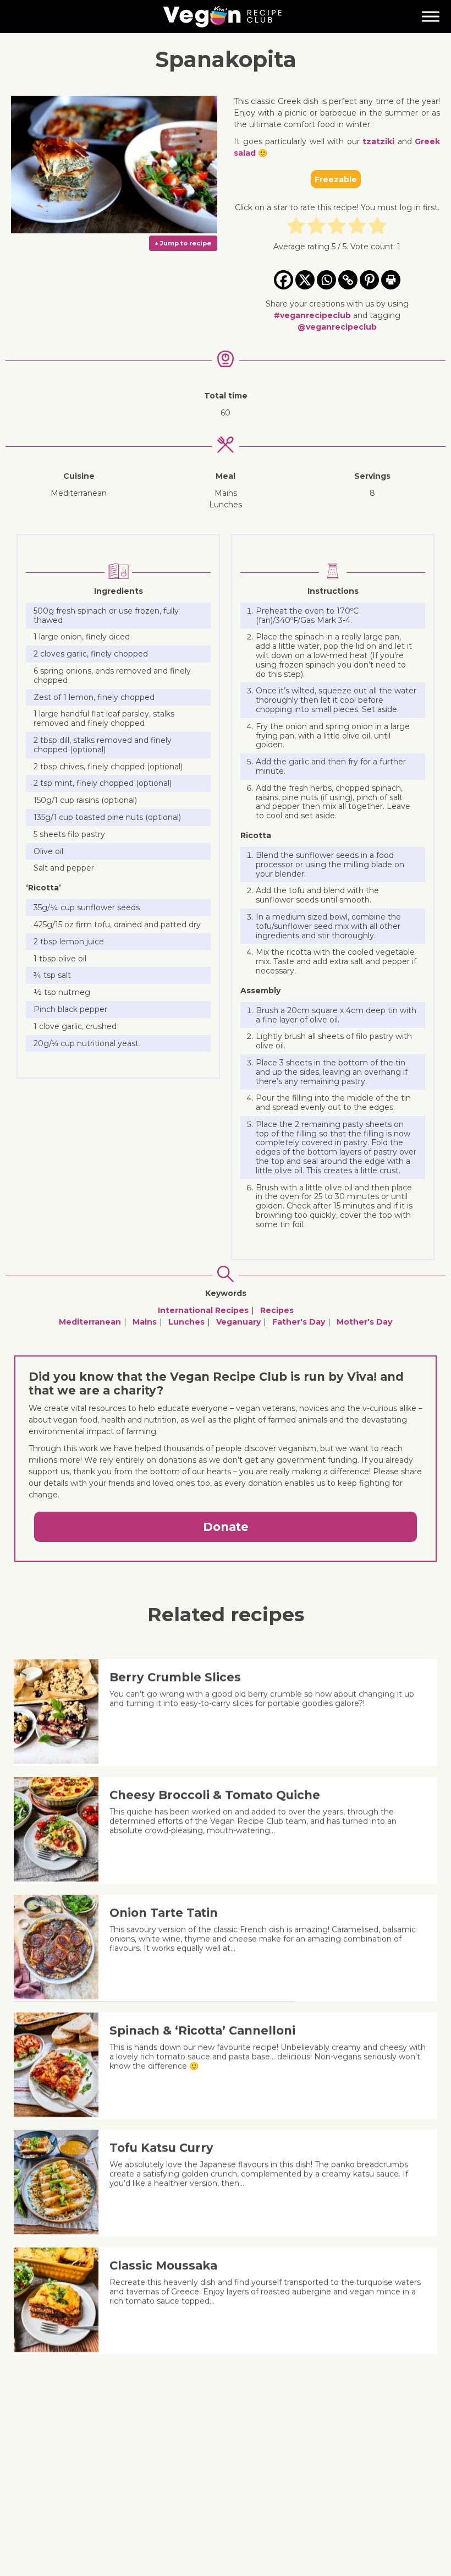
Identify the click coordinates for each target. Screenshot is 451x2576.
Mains (145, 1322)
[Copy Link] (348, 280)
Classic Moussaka (163, 2265)
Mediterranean (90, 1322)
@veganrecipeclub (337, 327)
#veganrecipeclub (312, 315)
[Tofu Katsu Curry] (60, 2232)
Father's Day (299, 1322)
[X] (305, 280)
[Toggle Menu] (431, 16)
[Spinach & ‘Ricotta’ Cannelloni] (60, 2114)
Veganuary (238, 1322)
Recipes (277, 1310)
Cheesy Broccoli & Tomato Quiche (215, 1795)
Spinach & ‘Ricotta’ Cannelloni (202, 2030)
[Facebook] (284, 280)
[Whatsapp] (326, 280)
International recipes (203, 1310)
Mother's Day (364, 1322)
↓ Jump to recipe (183, 243)
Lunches (186, 1322)
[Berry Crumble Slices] (60, 1761)
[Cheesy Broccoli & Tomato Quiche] (60, 1879)
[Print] (391, 280)
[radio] (296, 227)
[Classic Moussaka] (60, 2349)
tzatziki (378, 141)
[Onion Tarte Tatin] (60, 1997)
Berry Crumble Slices (175, 1677)
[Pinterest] (369, 280)
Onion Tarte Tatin (164, 1913)
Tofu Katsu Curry (161, 2148)
